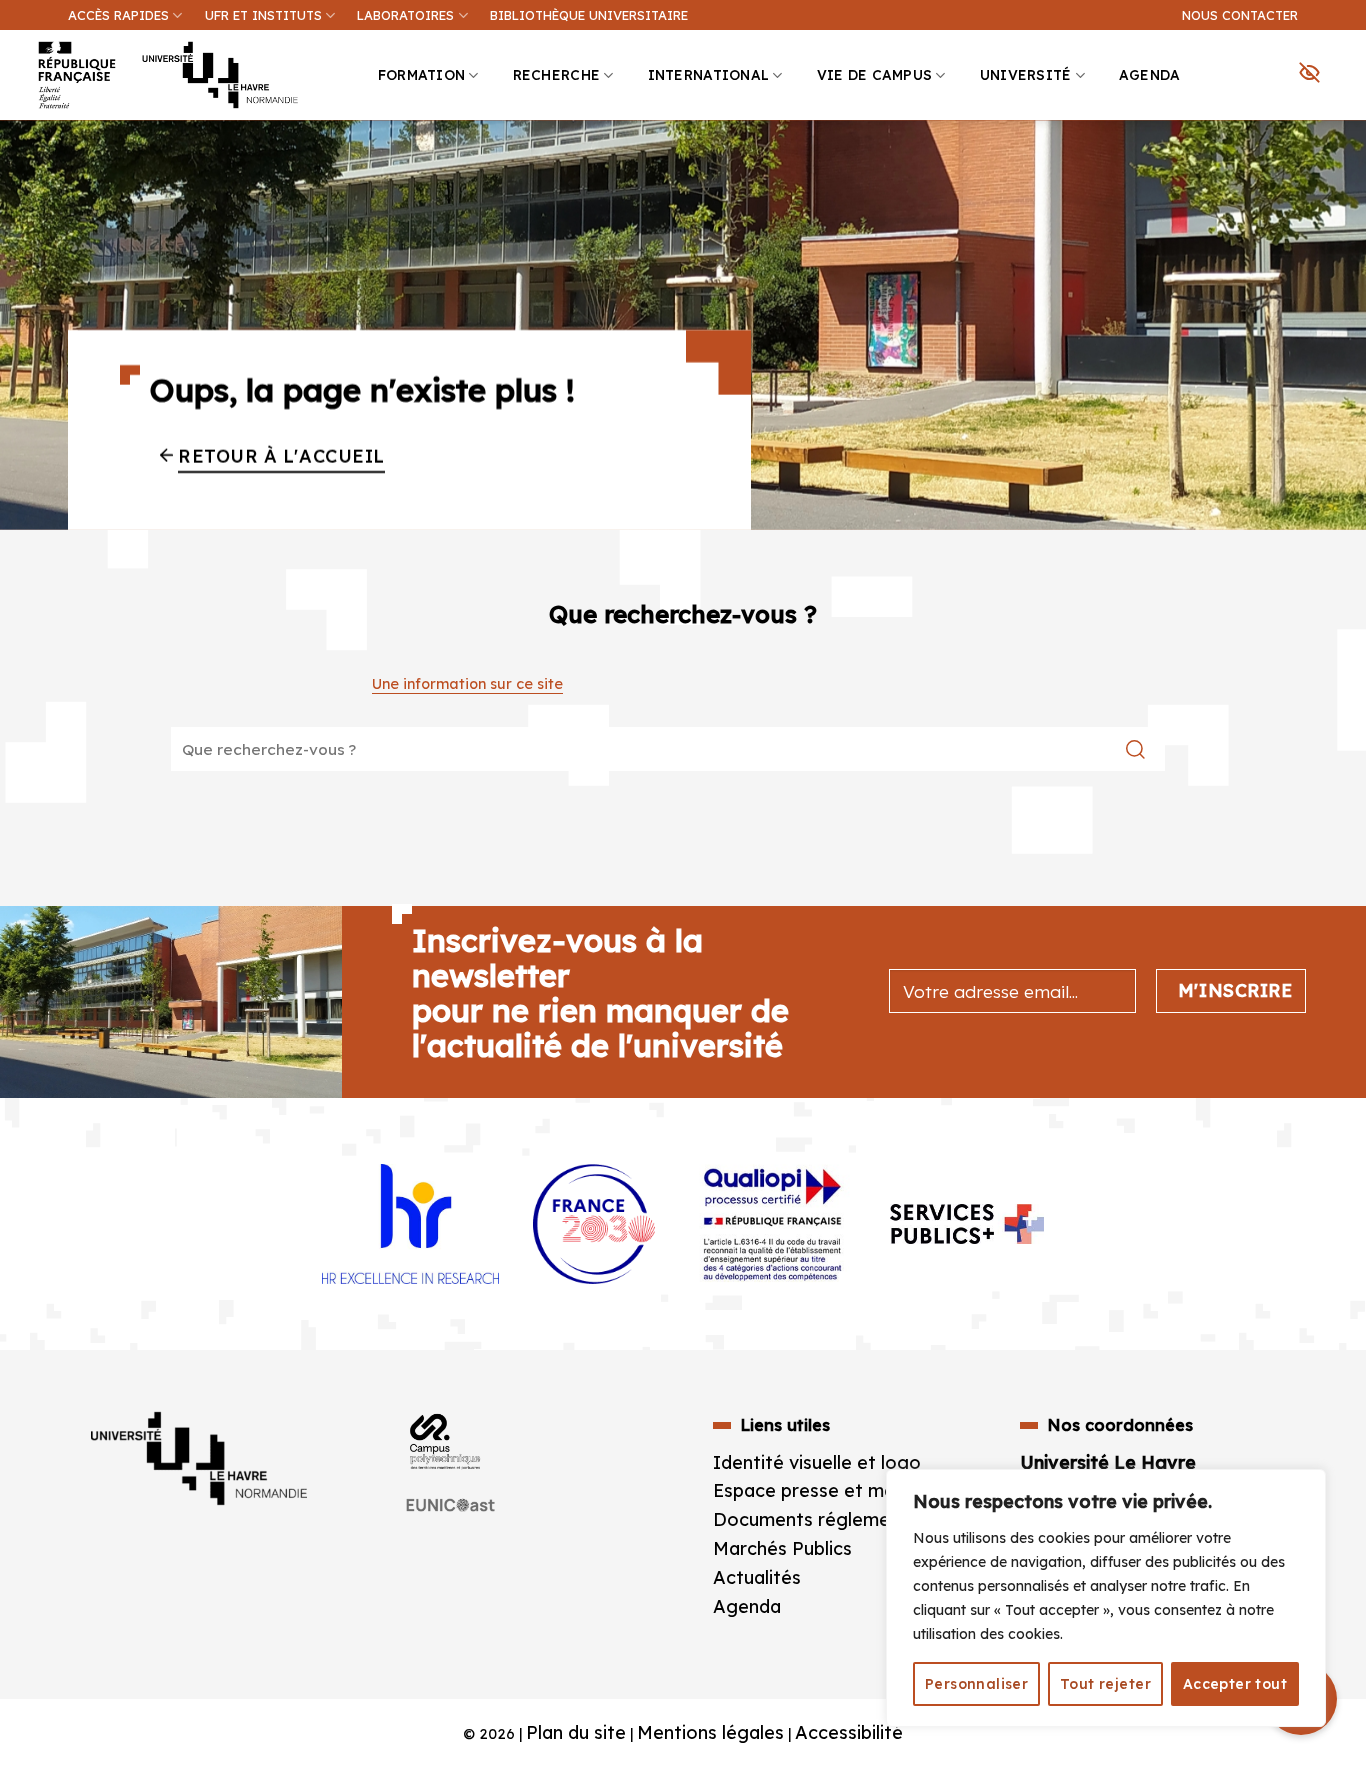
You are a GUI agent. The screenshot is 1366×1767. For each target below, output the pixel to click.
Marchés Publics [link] (785, 1548)
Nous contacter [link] (1240, 15)
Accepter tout (1235, 1684)
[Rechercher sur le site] (1135, 749)
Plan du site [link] (576, 1732)
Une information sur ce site (467, 684)
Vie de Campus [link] (875, 74)
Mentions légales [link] (710, 1732)
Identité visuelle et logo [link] (817, 1462)
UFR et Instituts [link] (263, 15)
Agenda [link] (1150, 74)
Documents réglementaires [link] (831, 1519)
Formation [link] (421, 74)
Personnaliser (976, 1684)
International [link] (709, 74)
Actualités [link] (757, 1577)
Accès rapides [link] (118, 15)
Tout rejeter (1105, 1684)
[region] (1106, 1598)
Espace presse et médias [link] (821, 1490)
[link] (1340, 156)
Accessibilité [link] (849, 1732)
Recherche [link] (556, 74)
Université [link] (1026, 74)
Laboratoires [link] (405, 15)
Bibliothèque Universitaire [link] (589, 15)
